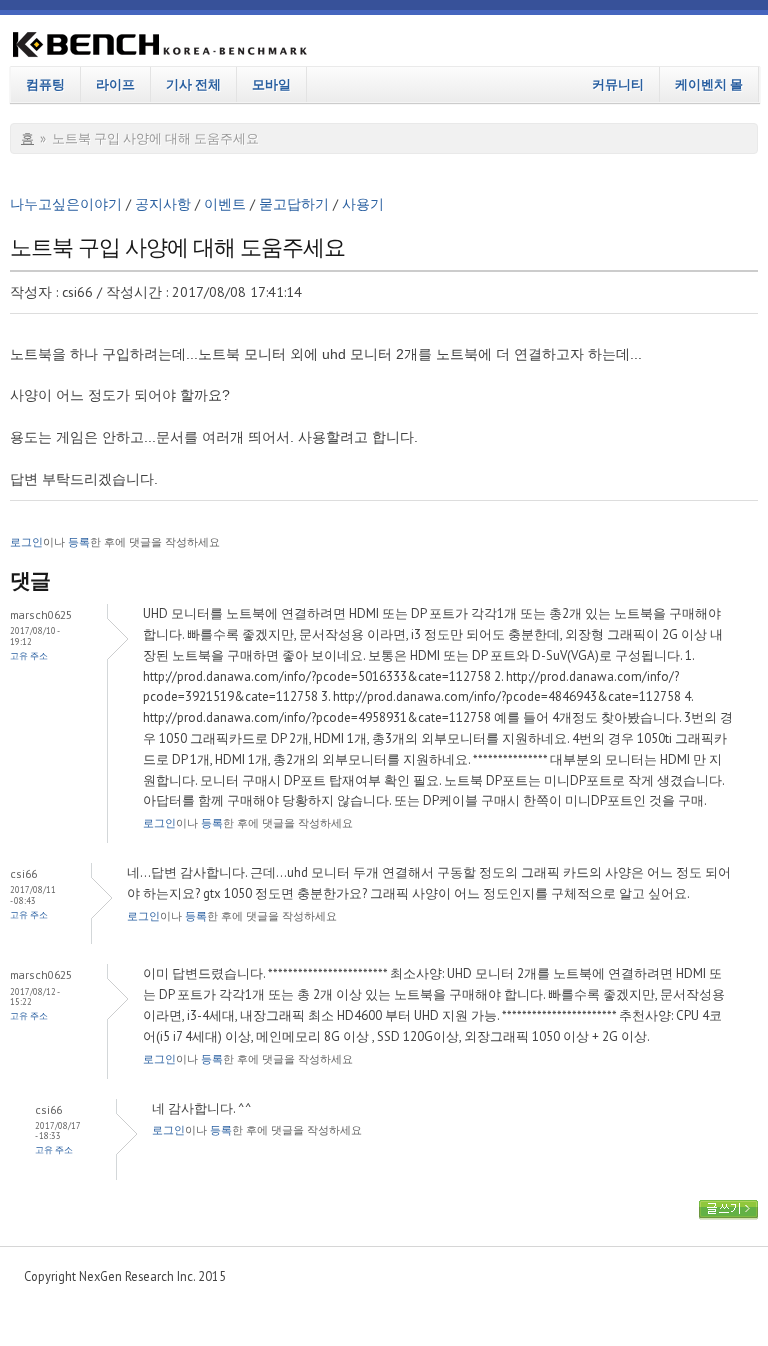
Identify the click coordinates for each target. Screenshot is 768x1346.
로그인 (26, 542)
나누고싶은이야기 (66, 204)
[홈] (160, 47)
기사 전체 (193, 84)
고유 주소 (29, 655)
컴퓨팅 (45, 84)
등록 (79, 542)
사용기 (363, 204)
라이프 (115, 84)
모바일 (271, 84)
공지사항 (163, 204)
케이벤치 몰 (709, 84)
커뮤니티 (618, 84)
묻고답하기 (294, 204)
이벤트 (225, 204)
